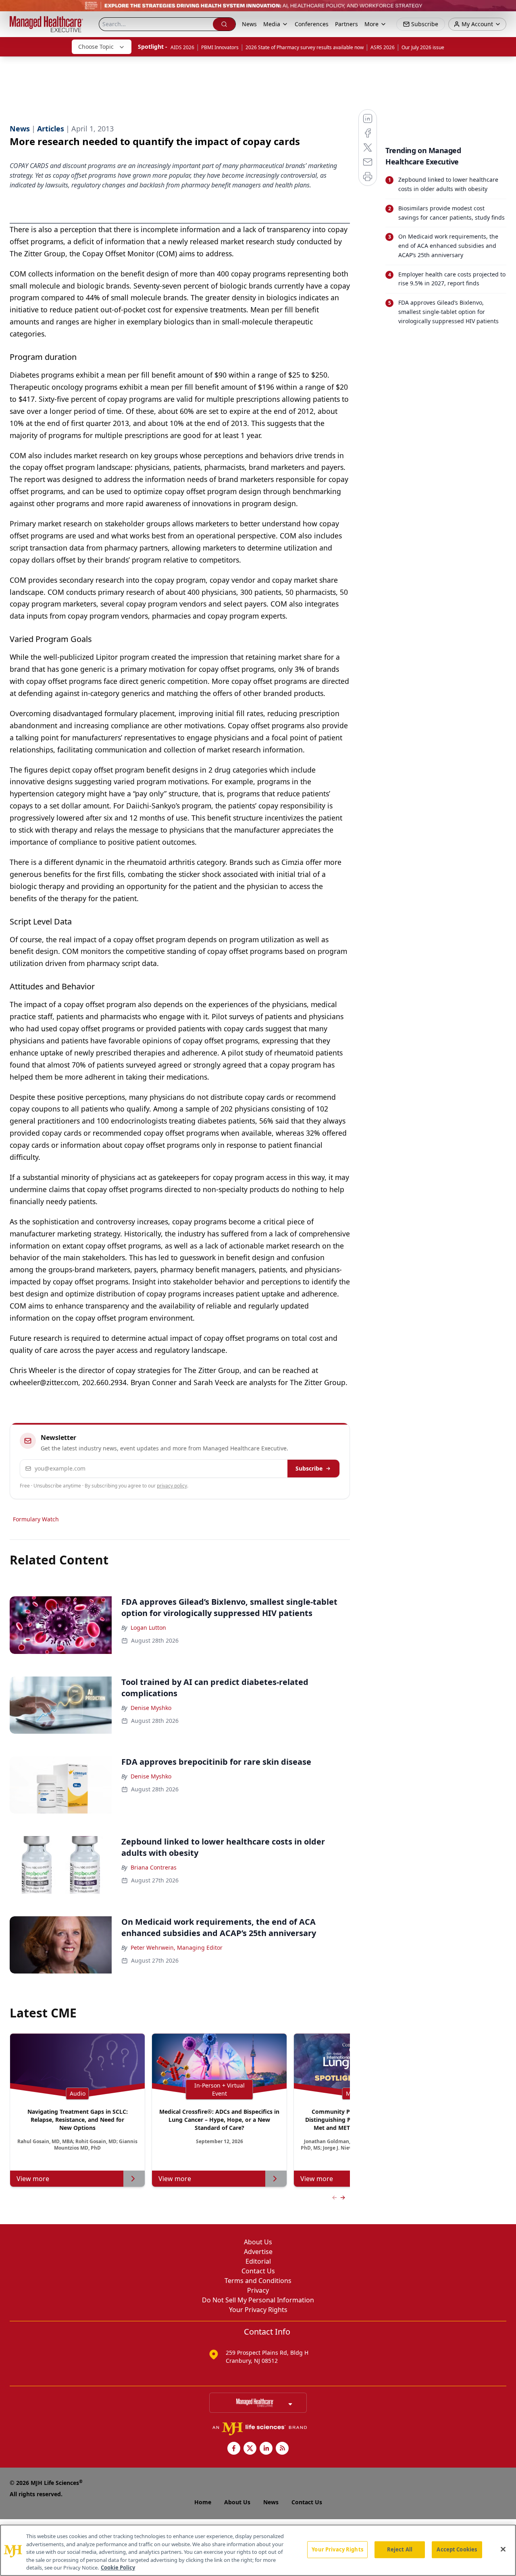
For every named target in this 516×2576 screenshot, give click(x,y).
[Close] (503, 2549)
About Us (258, 2242)
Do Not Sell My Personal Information (258, 2300)
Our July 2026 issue (423, 47)
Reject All (400, 2549)
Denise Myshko (151, 1708)
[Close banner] (506, 10)
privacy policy (172, 1486)
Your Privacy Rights (258, 2310)
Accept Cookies (457, 2549)
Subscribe (309, 1468)
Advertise (258, 2252)
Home (203, 2502)
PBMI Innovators (220, 47)
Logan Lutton (148, 1628)
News (249, 24)
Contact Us (258, 2271)
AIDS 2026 (182, 47)
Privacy (258, 2290)
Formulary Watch (36, 1519)
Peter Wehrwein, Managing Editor (177, 1948)
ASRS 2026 (383, 47)
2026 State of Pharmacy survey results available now (305, 47)
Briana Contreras (154, 1867)
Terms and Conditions (258, 2281)
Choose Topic (96, 47)
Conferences (312, 24)
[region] (258, 2550)
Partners (346, 24)
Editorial (258, 2261)
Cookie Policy (118, 2568)
